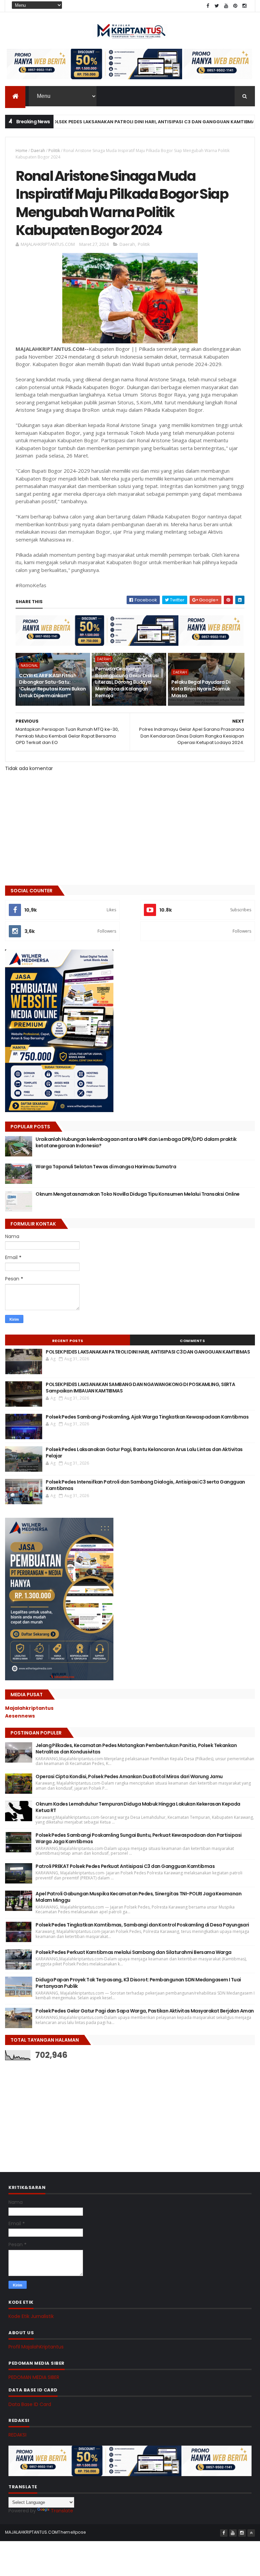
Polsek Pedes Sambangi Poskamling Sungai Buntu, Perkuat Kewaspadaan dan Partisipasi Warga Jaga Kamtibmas (138, 1838)
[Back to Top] (251, 2533)
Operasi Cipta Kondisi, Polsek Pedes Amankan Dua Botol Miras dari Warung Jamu (129, 1776)
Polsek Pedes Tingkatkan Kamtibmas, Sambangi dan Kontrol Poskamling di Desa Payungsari (142, 1925)
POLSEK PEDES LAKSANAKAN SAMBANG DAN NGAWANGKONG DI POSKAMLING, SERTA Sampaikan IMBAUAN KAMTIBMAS (140, 1388)
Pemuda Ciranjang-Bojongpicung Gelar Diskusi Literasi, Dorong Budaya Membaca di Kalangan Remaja (127, 682)
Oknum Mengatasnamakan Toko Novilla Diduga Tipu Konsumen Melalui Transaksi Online (137, 1194)
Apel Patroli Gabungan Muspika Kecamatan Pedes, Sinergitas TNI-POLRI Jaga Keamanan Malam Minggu (138, 1897)
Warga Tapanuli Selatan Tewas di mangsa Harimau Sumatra (106, 1167)
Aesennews (20, 1716)
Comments (192, 1341)
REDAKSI (17, 2435)
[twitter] (217, 6)
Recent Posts (68, 1341)
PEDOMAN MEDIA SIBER (34, 2377)
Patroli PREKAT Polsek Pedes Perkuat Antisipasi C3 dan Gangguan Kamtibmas (125, 1866)
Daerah (38, 151)
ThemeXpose (72, 2532)
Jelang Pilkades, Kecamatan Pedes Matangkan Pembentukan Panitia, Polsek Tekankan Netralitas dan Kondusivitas (136, 1749)
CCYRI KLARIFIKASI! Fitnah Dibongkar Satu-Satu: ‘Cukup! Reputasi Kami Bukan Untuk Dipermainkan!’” (52, 686)
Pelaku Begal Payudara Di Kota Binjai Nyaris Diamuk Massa (201, 689)
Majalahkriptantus (29, 1708)
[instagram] (244, 6)
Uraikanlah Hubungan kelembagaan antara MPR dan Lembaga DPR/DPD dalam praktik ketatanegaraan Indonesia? (136, 1143)
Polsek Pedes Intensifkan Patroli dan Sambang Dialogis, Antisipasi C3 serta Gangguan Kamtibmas (145, 1485)
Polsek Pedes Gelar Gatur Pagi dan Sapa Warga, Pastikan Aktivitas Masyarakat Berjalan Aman (145, 2011)
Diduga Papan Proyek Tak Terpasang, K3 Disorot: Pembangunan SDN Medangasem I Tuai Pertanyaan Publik (138, 1983)
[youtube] (226, 6)
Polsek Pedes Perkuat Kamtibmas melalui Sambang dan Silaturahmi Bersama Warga (133, 1952)
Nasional (29, 665)
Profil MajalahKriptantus (36, 2347)
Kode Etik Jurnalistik (31, 2316)
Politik (54, 151)
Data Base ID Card (30, 2404)
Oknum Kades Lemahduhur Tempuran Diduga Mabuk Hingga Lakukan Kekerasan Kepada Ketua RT (138, 1807)
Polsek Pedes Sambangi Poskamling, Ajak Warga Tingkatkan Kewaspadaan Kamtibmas (147, 1417)
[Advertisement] (56, 2109)
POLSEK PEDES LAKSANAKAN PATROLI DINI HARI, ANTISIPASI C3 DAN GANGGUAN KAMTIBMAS (118, 122)
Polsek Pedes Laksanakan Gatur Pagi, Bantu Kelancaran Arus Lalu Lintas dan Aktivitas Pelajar (144, 1453)
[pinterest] (235, 6)
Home (21, 151)
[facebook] (208, 6)
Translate (62, 2511)
